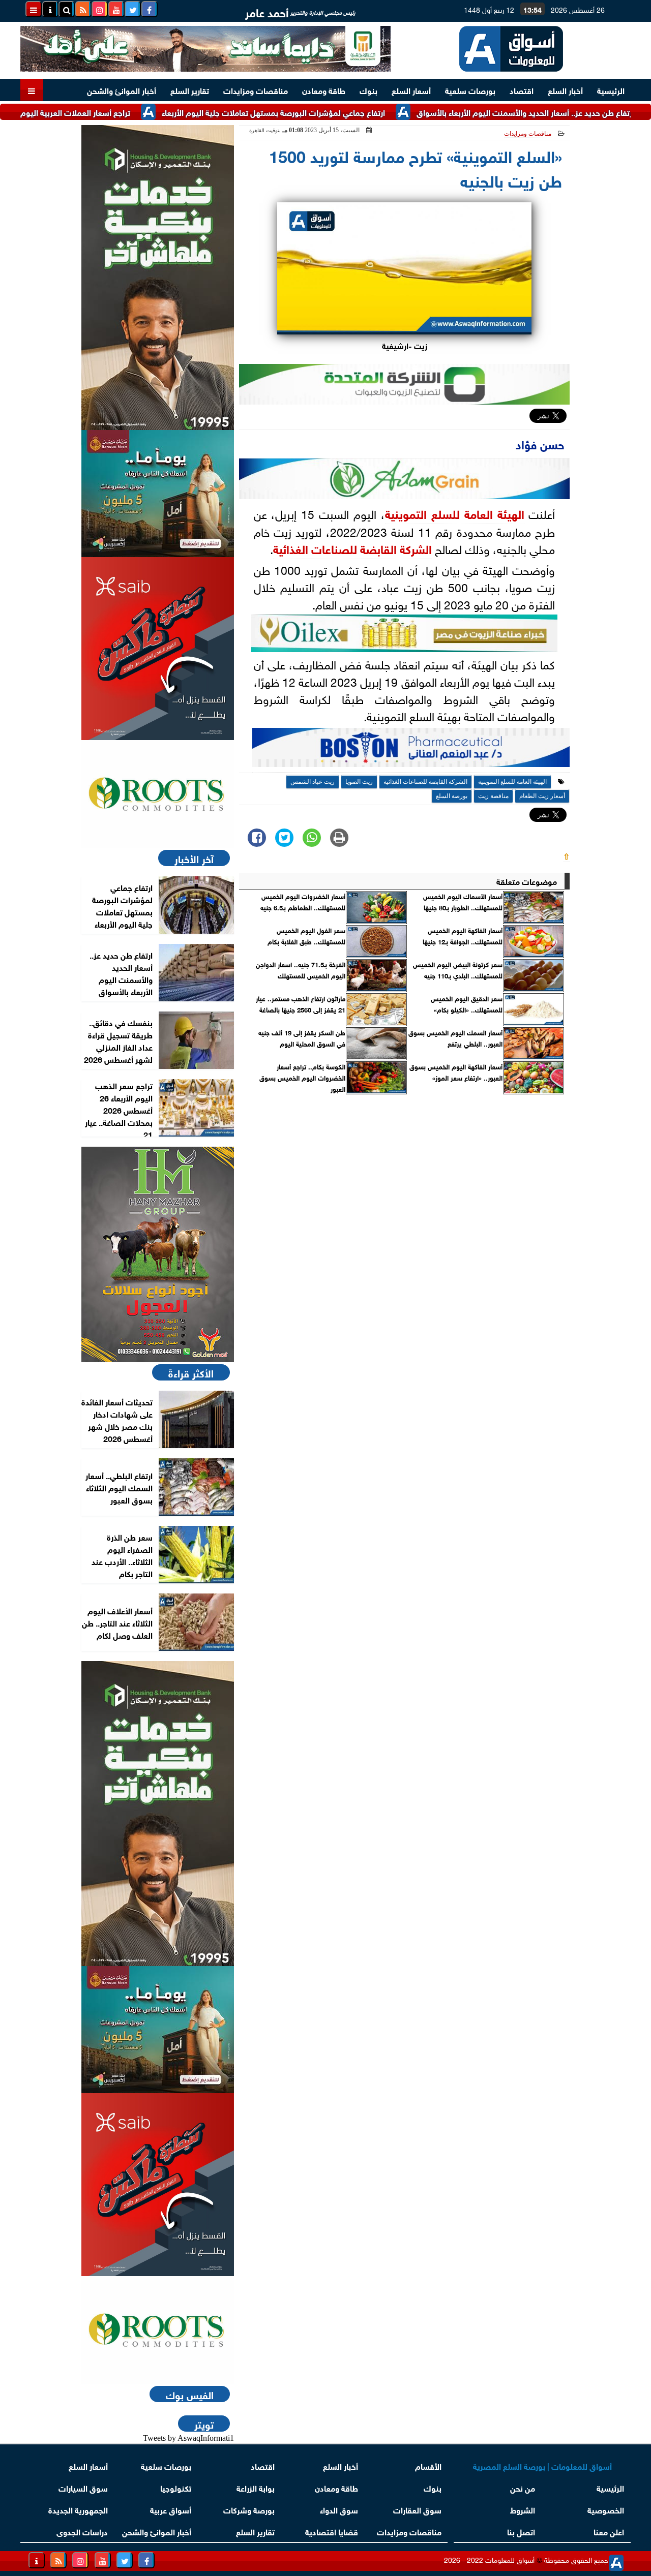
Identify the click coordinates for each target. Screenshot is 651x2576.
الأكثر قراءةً (191, 1372)
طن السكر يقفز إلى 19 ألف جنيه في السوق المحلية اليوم (302, 1038)
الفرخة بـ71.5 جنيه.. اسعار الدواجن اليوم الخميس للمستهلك (301, 970)
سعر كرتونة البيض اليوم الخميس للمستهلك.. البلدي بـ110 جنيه (458, 970)
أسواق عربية (171, 2509)
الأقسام (428, 2465)
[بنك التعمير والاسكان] (158, 278)
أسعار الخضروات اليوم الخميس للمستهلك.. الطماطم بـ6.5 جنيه (303, 902)
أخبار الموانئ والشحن (122, 90)
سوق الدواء (339, 2509)
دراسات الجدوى (82, 2531)
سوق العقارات (417, 2509)
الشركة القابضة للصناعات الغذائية (352, 548)
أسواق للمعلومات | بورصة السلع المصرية (542, 2465)
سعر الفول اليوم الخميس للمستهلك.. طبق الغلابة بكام (306, 936)
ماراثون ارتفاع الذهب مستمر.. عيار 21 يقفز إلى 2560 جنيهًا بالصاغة (301, 1004)
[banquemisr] (158, 494)
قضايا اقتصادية (332, 2531)
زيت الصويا (359, 782)
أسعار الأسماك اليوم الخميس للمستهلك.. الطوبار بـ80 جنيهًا (463, 902)
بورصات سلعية (470, 90)
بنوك (368, 90)
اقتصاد (522, 90)
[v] (411, 750)
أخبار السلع (565, 90)
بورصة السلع (452, 796)
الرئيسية (611, 90)
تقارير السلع (190, 90)
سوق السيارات (83, 2487)
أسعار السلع (411, 90)
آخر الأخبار (194, 858)
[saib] (158, 649)
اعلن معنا (609, 2531)
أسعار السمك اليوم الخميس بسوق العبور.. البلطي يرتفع (455, 1038)
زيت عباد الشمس (313, 782)
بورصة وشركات (249, 2509)
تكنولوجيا (176, 2487)
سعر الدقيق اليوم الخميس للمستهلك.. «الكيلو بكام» (467, 1004)
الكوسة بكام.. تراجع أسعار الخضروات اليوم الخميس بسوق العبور (302, 1078)
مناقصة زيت (493, 796)
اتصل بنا (521, 2531)
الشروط (523, 2509)
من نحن (523, 2487)
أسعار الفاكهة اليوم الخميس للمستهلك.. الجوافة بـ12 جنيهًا (463, 936)
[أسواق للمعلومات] (158, 794)
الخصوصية (606, 2509)
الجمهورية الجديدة (78, 2509)
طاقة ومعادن (324, 90)
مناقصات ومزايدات (256, 90)
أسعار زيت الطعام (542, 796)
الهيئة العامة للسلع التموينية (455, 513)
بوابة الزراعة (256, 2487)
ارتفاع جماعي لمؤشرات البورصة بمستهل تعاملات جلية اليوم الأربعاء (323, 112)
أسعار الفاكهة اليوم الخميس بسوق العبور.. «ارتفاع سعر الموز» (456, 1072)
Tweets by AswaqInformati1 (188, 2438)
